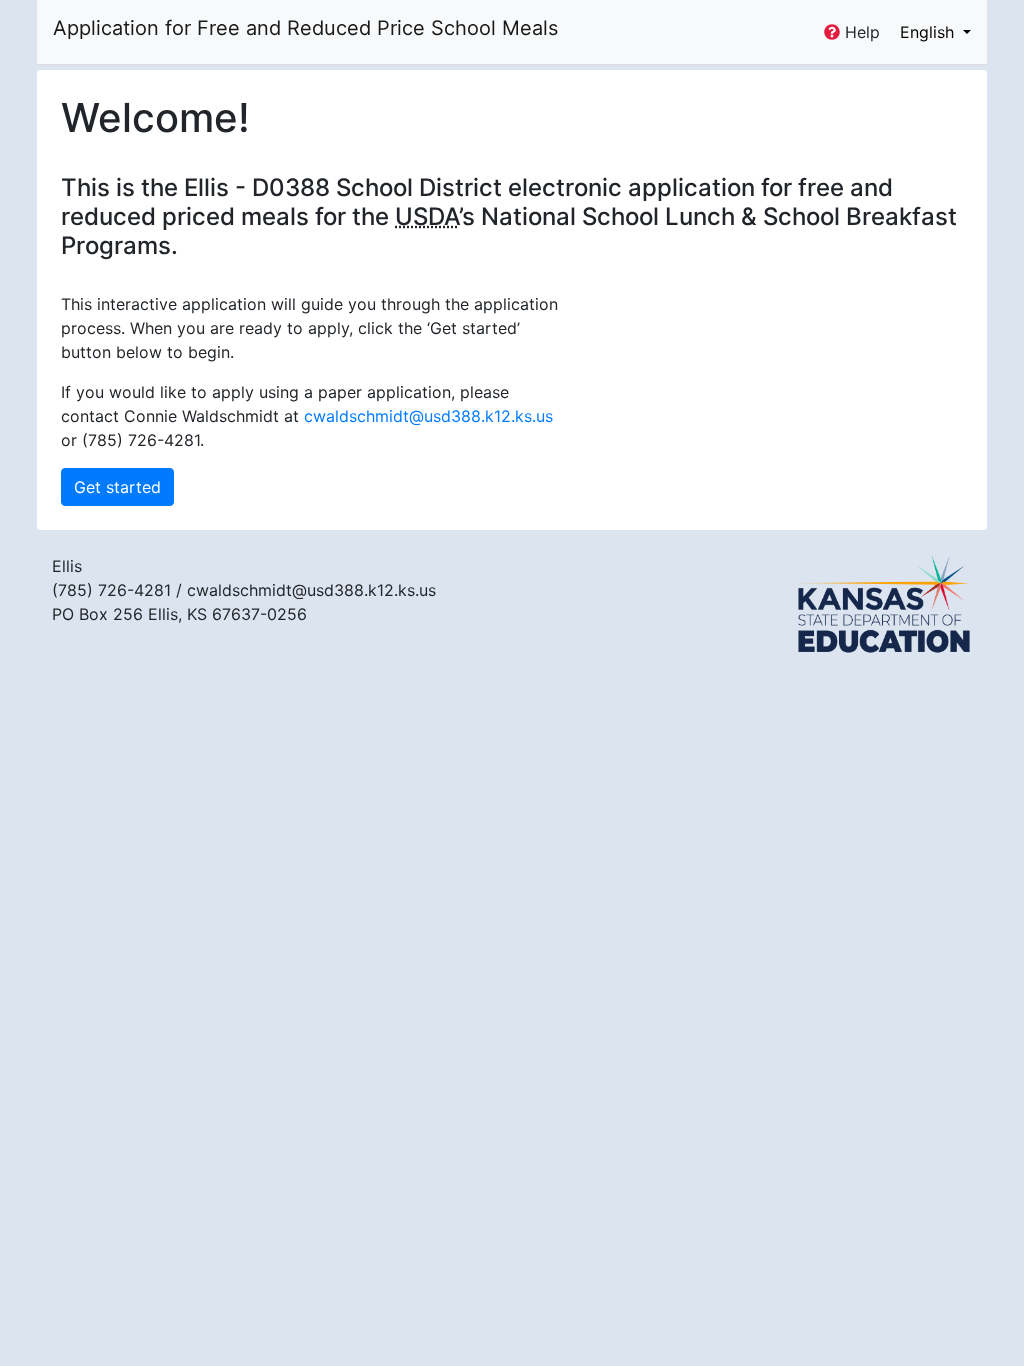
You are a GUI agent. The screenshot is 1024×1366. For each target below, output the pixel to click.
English (929, 32)
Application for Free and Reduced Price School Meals (305, 28)
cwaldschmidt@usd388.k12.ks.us (428, 416)
